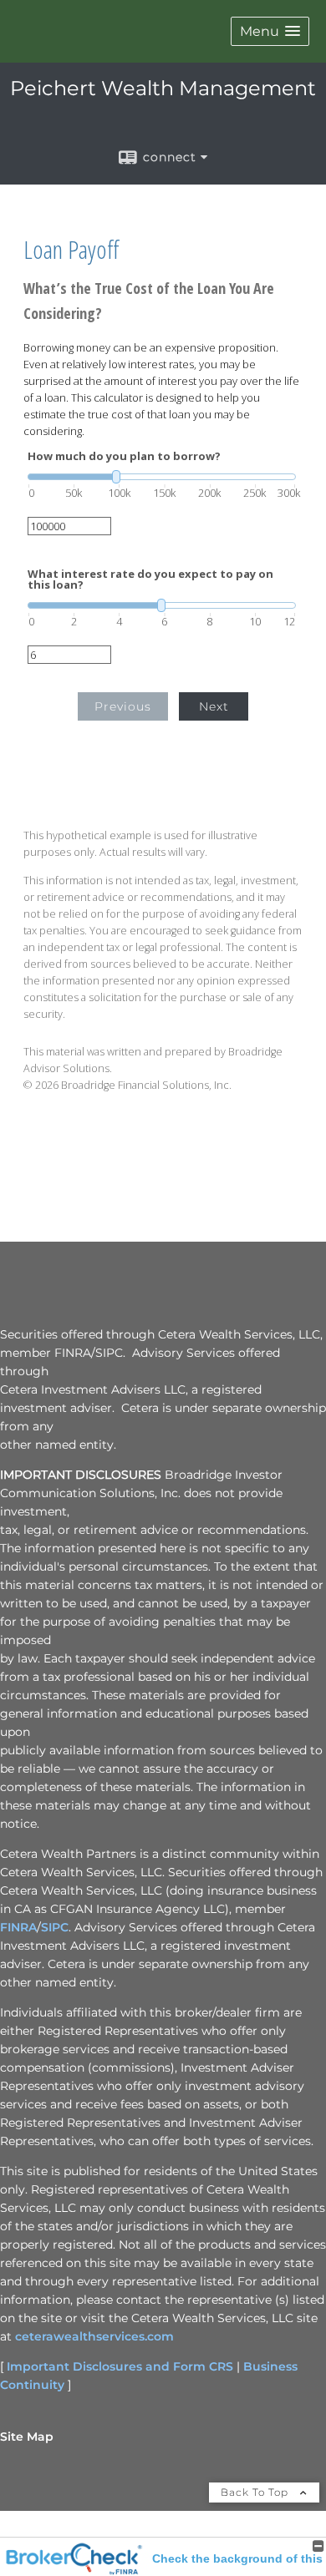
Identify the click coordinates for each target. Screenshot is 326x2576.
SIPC (55, 1927)
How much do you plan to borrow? (124, 456)
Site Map (27, 2437)
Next (214, 706)
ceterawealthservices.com (94, 2336)
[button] (270, 31)
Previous (123, 706)
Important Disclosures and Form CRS (120, 2366)
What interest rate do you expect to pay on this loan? (150, 579)
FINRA (18, 1927)
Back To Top (256, 2492)
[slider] (162, 477)
